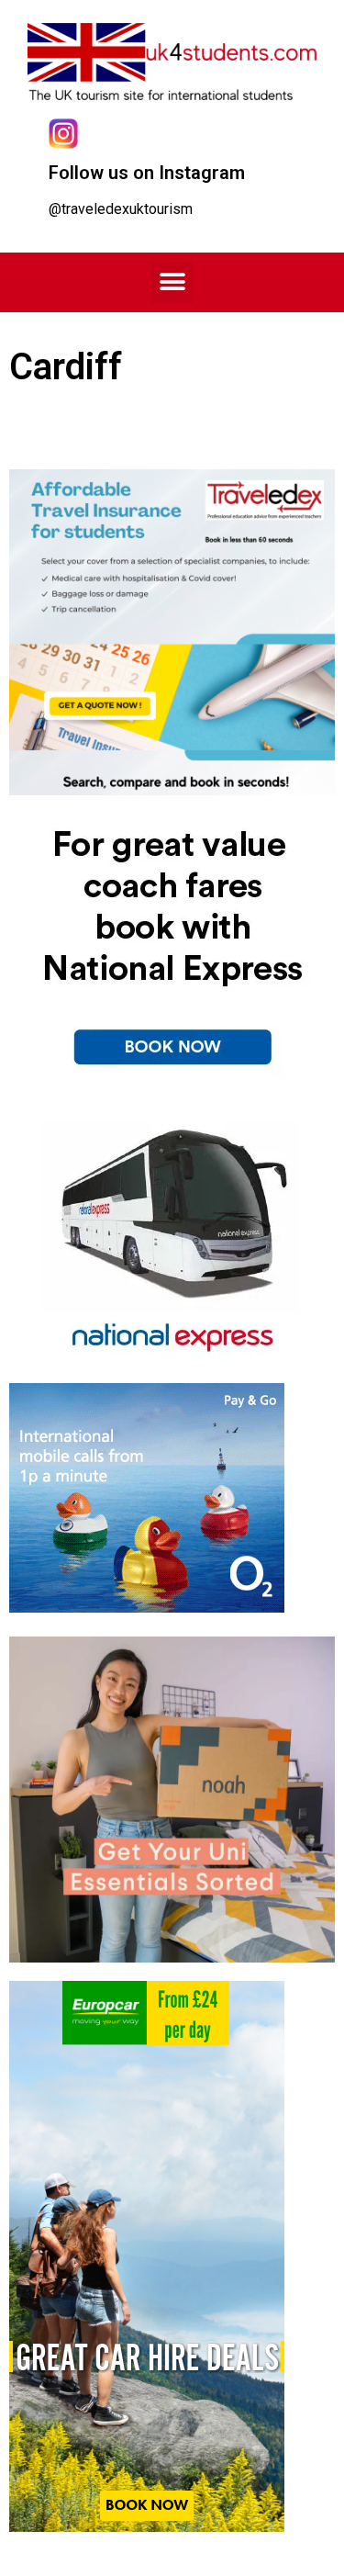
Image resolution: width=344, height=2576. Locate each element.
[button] (172, 282)
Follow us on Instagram (147, 173)
